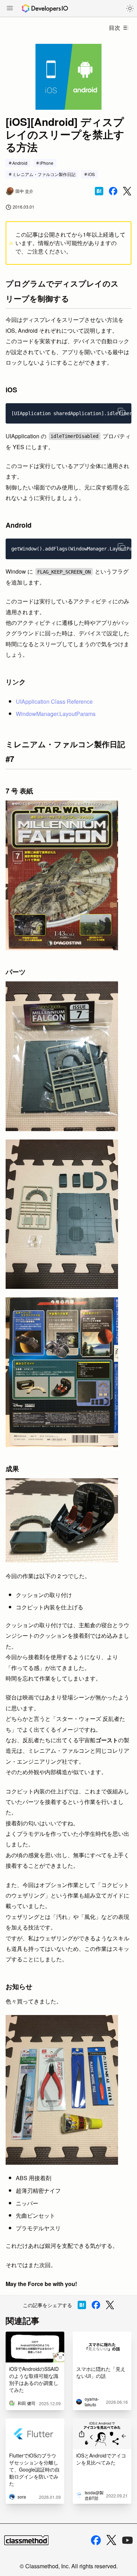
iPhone (47, 163)
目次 (115, 28)
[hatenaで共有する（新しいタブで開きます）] (99, 191)
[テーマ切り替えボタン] (130, 8)
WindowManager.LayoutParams (56, 714)
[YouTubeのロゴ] (128, 2540)
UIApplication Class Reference (54, 701)
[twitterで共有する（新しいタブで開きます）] (127, 191)
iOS (91, 174)
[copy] (122, 412)
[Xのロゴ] (111, 2540)
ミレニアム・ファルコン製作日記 (44, 174)
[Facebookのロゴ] (96, 2540)
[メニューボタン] (10, 9)
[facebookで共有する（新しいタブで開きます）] (113, 191)
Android (20, 163)
